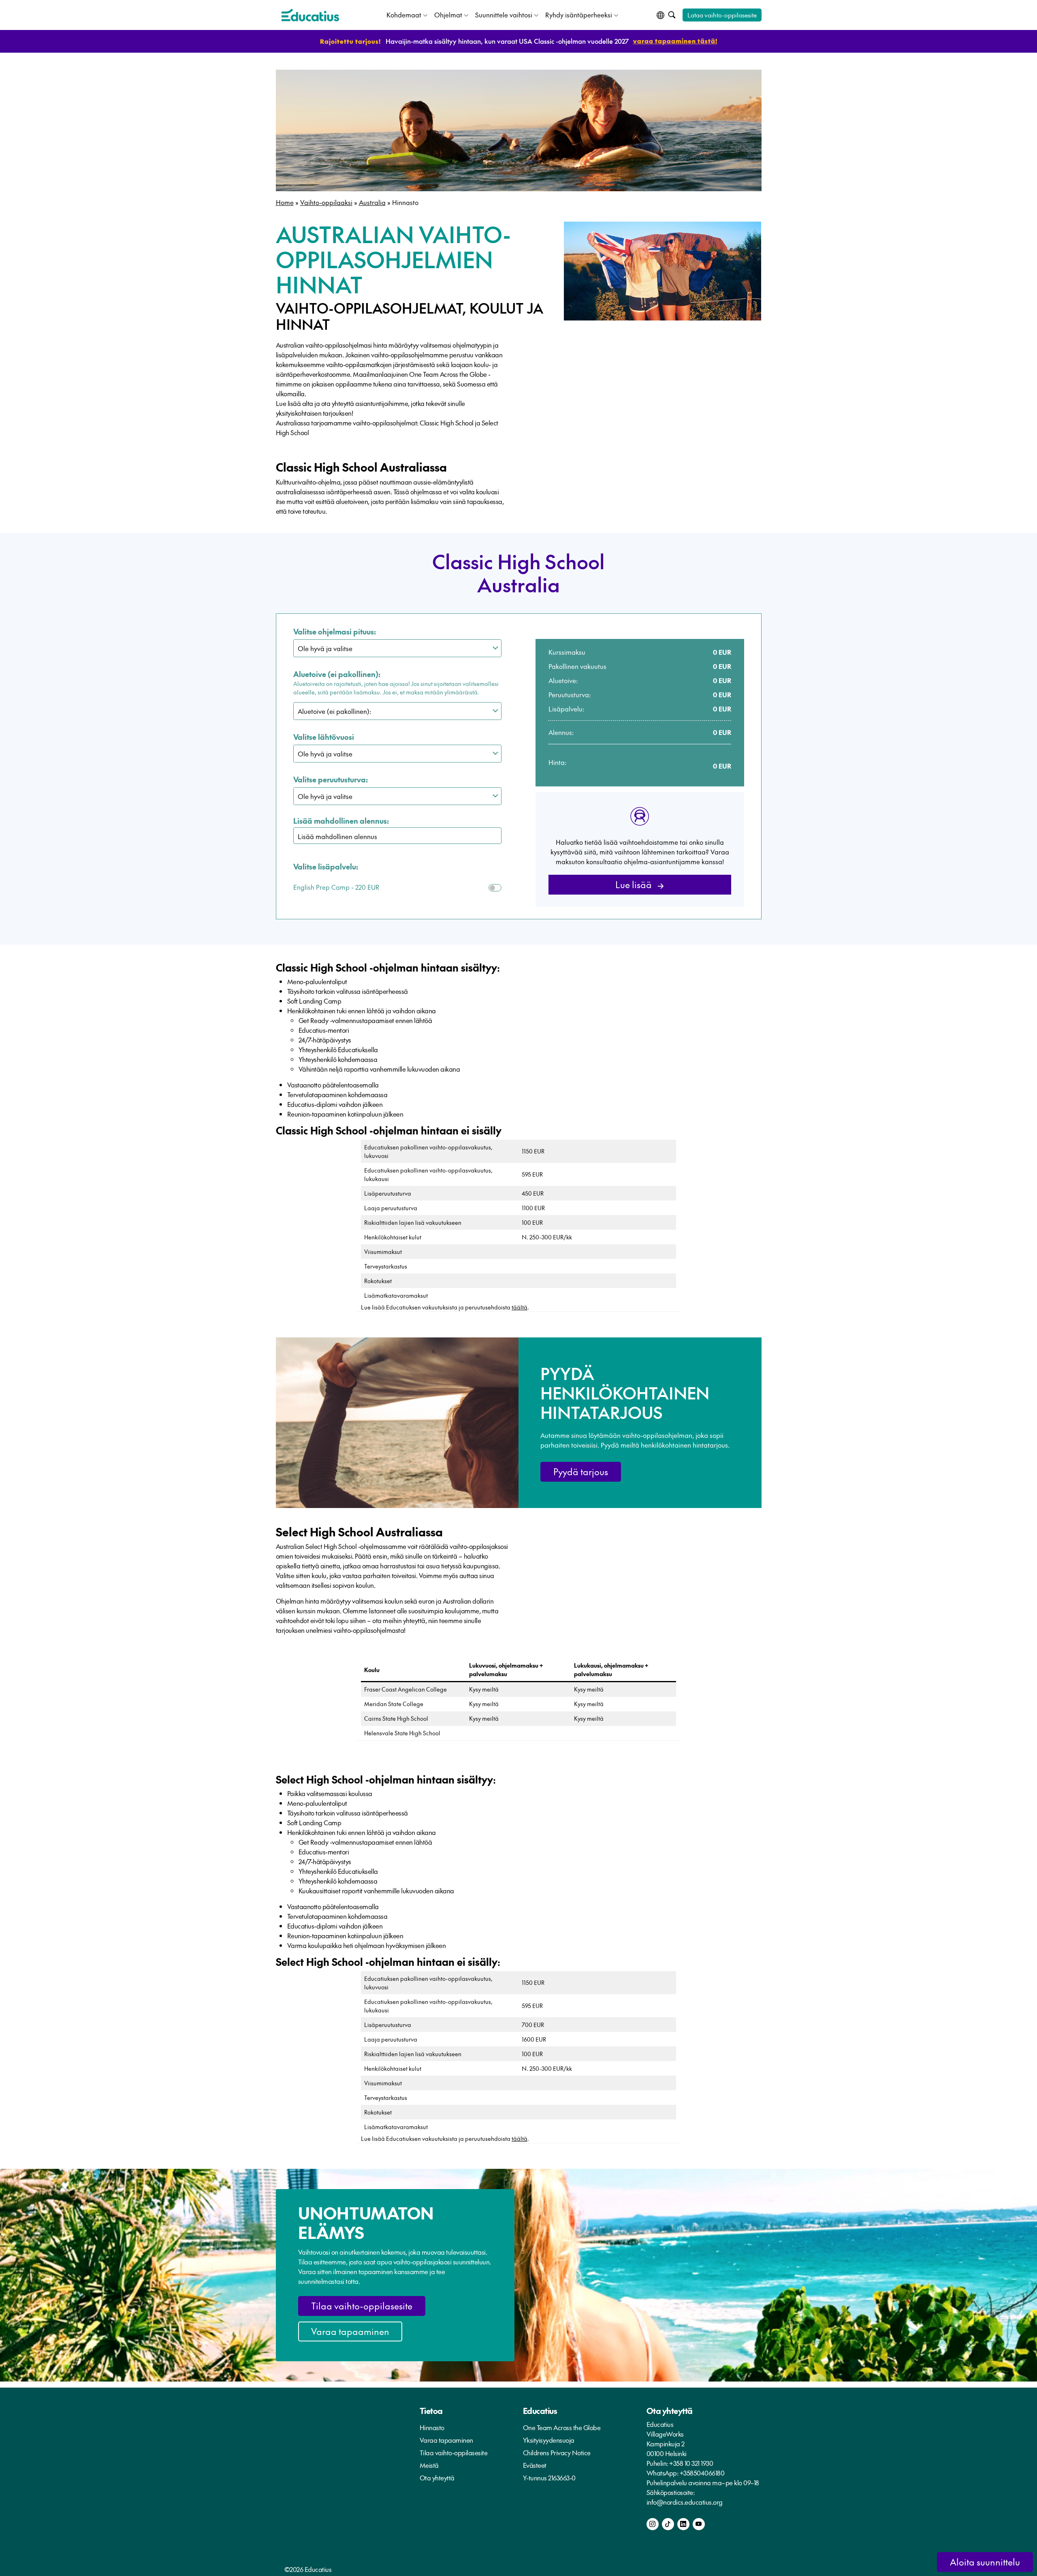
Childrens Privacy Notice (557, 2452)
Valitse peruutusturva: (331, 779)
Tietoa (431, 2411)
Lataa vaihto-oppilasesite (722, 15)
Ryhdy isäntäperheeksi (579, 15)
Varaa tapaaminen (350, 2331)
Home (285, 202)
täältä (520, 1307)
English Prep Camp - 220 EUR (336, 887)
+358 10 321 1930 (691, 2463)
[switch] (495, 888)
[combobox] (398, 836)
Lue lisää (635, 884)
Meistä (429, 2465)
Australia (372, 202)
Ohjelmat (448, 15)
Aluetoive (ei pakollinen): (337, 674)
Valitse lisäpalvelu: (326, 866)
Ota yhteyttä (437, 2478)
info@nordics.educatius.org (685, 2502)
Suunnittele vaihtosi (504, 15)
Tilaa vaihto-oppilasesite (362, 2306)
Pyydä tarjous (581, 1472)
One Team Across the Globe (562, 2427)
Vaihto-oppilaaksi (326, 202)
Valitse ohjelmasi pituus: (335, 631)
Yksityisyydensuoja (549, 2440)
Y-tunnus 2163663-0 (549, 2478)
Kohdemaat (404, 15)
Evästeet (535, 2465)
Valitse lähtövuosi (324, 737)
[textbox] (401, 836)
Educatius (540, 2411)
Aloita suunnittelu (985, 2562)
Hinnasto (432, 2427)
